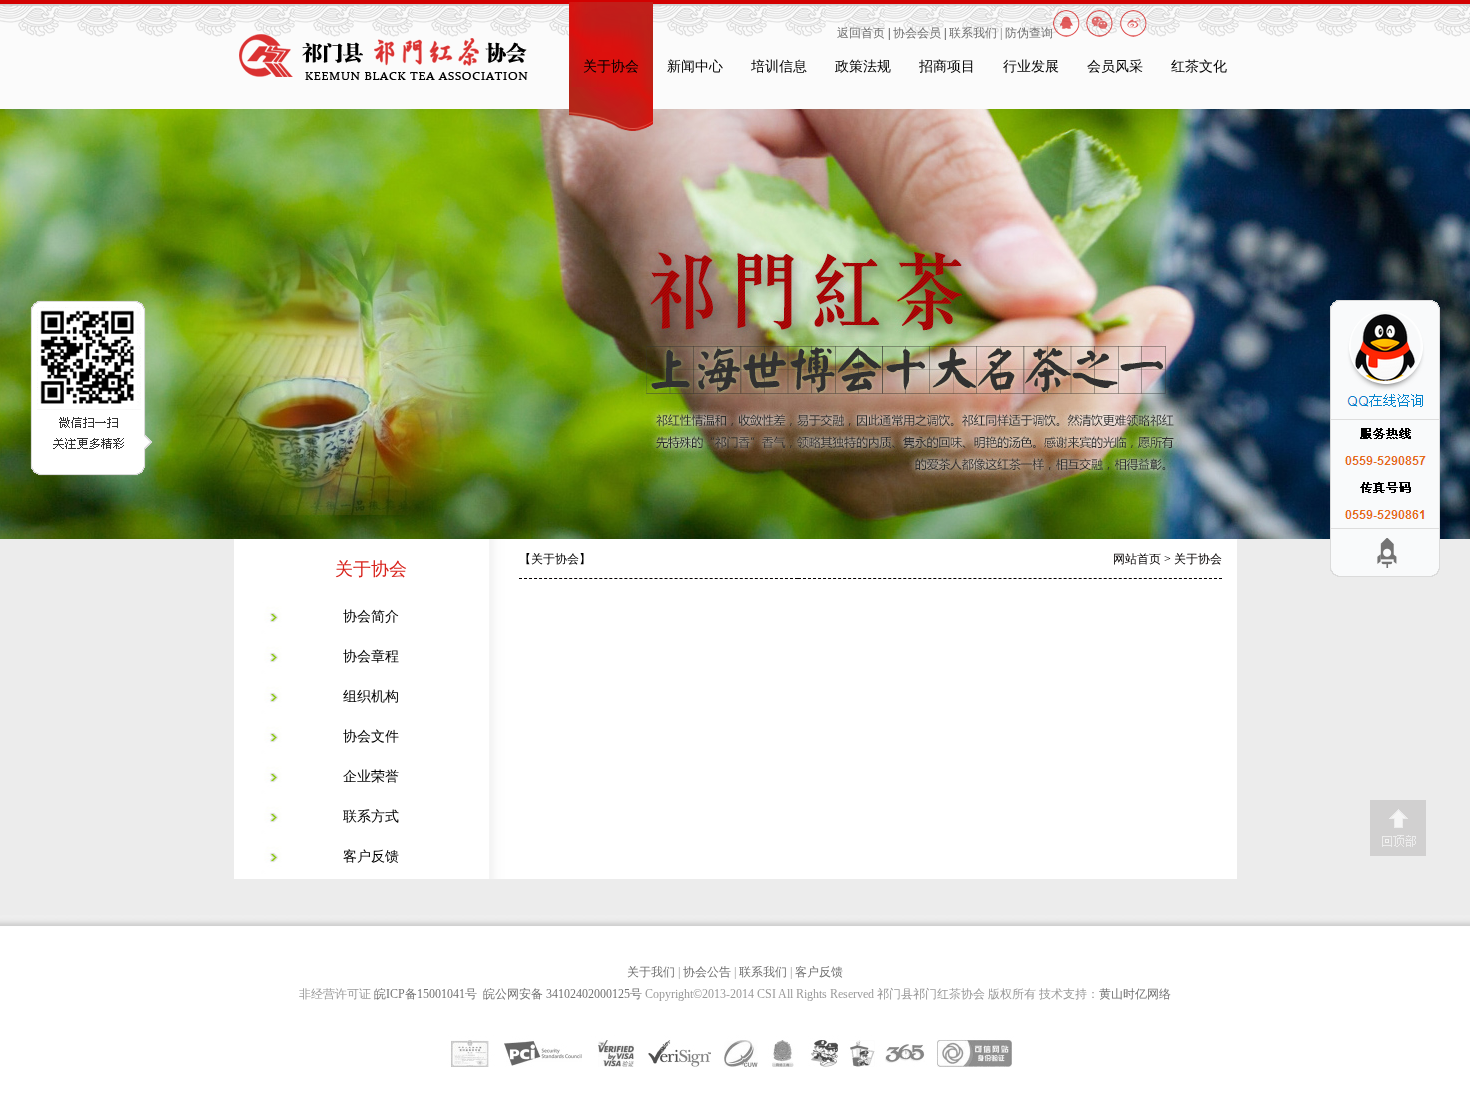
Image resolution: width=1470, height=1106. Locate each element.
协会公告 (707, 972)
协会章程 (371, 656)
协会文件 (371, 736)
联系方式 (371, 816)
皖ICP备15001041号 (428, 994)
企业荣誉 (371, 776)
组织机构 (371, 696)
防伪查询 (1029, 33)
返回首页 (861, 33)
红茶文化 (1199, 66)
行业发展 (1031, 66)
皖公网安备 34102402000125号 (562, 994)
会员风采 (1115, 66)
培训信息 (779, 66)
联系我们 (763, 972)
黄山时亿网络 (1135, 994)
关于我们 (651, 972)
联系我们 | (977, 33)
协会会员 (917, 33)
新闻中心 (695, 66)
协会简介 (371, 616)
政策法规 (863, 66)
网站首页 (1137, 559)
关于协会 (611, 66)
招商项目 (947, 66)
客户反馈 (371, 856)
